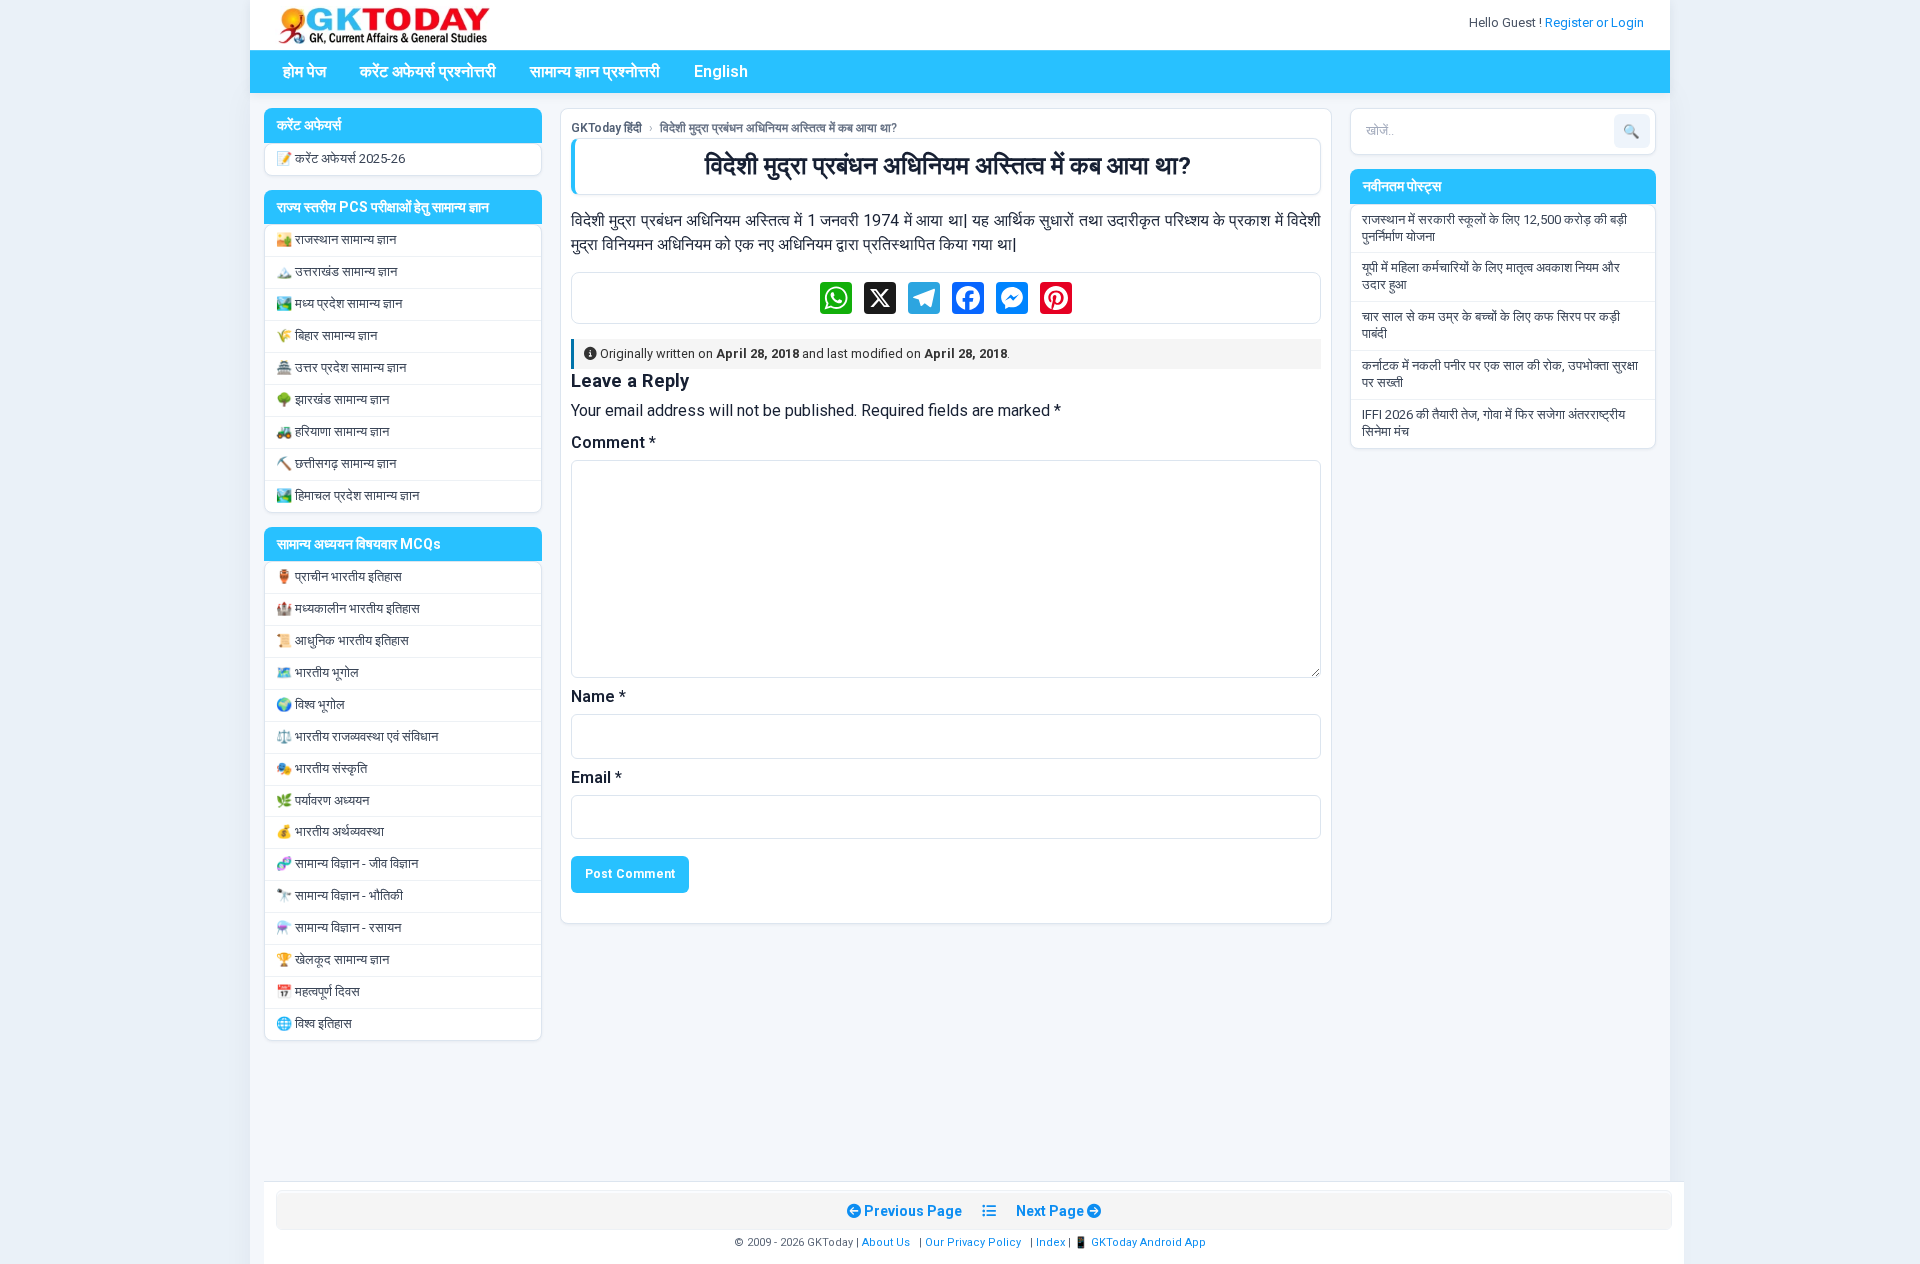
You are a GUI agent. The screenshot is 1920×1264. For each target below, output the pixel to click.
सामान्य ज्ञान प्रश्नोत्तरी (595, 71)
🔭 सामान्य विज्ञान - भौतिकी (339, 895)
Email (596, 777)
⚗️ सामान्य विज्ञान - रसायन (338, 927)
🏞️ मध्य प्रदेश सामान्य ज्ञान (339, 303)
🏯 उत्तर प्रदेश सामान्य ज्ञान (341, 367)
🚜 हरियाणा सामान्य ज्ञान (332, 431)
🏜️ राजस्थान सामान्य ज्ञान (336, 239)
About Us (886, 1242)
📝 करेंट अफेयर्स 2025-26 (340, 158)
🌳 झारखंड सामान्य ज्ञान (332, 399)
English (721, 71)
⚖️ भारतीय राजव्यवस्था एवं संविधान (357, 736)
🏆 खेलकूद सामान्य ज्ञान (332, 959)
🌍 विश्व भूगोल (310, 704)
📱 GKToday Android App (1141, 1242)
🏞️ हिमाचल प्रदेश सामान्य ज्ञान (347, 495)
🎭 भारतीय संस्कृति (321, 768)
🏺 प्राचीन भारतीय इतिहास (339, 576)
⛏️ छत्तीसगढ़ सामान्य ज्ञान (336, 463)
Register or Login (1596, 22)
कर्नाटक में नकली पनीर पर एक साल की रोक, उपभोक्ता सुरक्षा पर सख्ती (1500, 374)
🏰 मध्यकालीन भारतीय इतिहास (348, 608)
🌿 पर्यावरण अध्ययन (322, 800)
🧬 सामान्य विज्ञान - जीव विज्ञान (347, 863)
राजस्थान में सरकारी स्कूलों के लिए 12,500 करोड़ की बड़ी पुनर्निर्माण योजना (1494, 228)
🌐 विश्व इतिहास (314, 1023)
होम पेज (304, 71)
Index (1050, 1242)
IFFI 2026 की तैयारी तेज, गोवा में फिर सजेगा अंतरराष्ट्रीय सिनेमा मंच (1493, 423)
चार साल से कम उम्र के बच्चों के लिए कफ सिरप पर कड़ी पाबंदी (1491, 325)
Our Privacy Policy (973, 1242)
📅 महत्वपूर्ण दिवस (318, 991)
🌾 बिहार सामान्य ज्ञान (326, 335)
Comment (613, 442)
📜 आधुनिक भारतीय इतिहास (342, 640)
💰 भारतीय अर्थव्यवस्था (330, 831)
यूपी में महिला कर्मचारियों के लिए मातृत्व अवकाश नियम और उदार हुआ (1491, 276)
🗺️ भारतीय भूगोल (317, 672)
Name (598, 696)
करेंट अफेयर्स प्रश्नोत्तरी (428, 71)
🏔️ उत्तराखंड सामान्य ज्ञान (336, 271)
